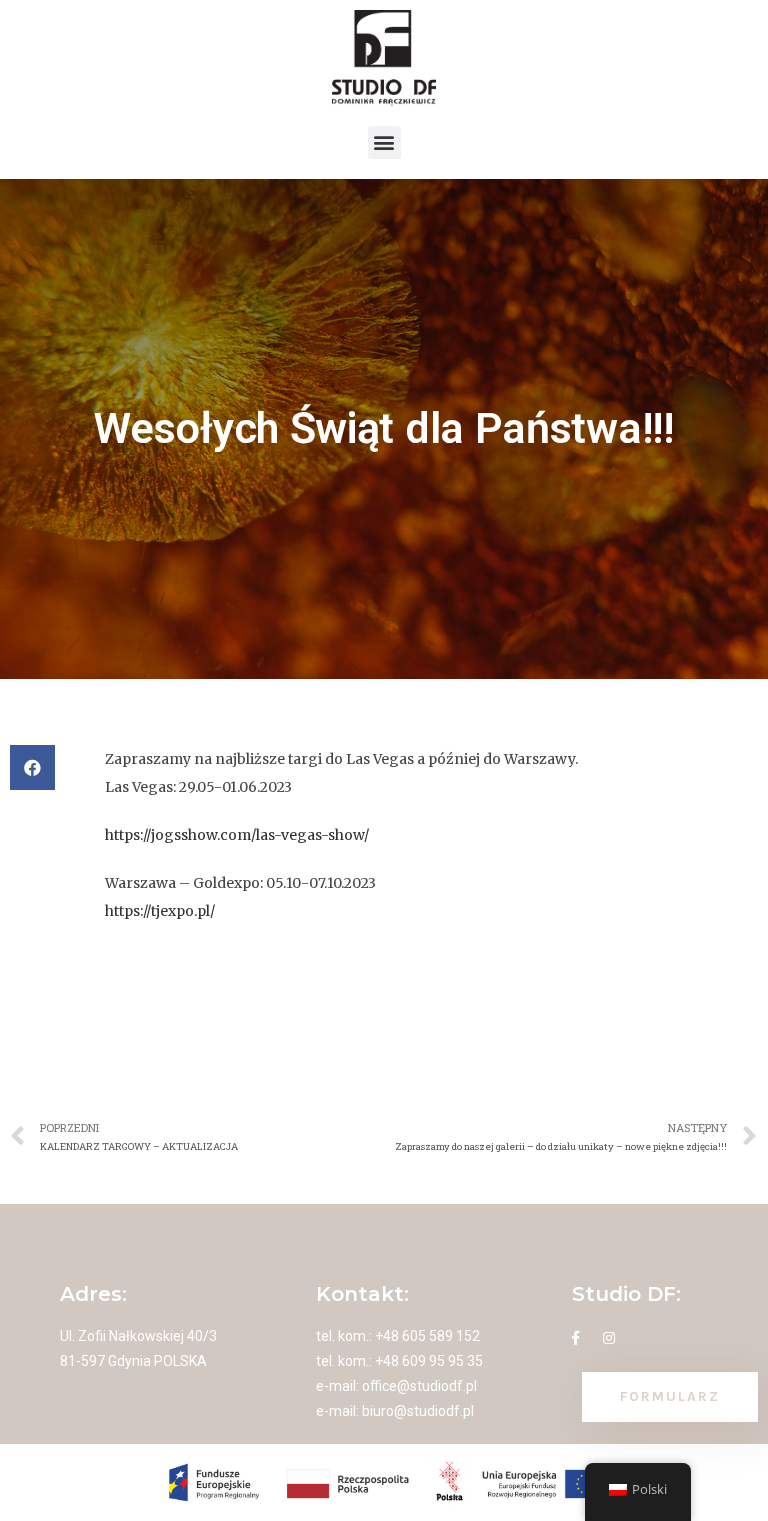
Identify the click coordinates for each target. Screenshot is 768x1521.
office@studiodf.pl (419, 1386)
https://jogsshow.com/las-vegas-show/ (237, 835)
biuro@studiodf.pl (418, 1411)
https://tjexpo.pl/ (160, 911)
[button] (384, 142)
